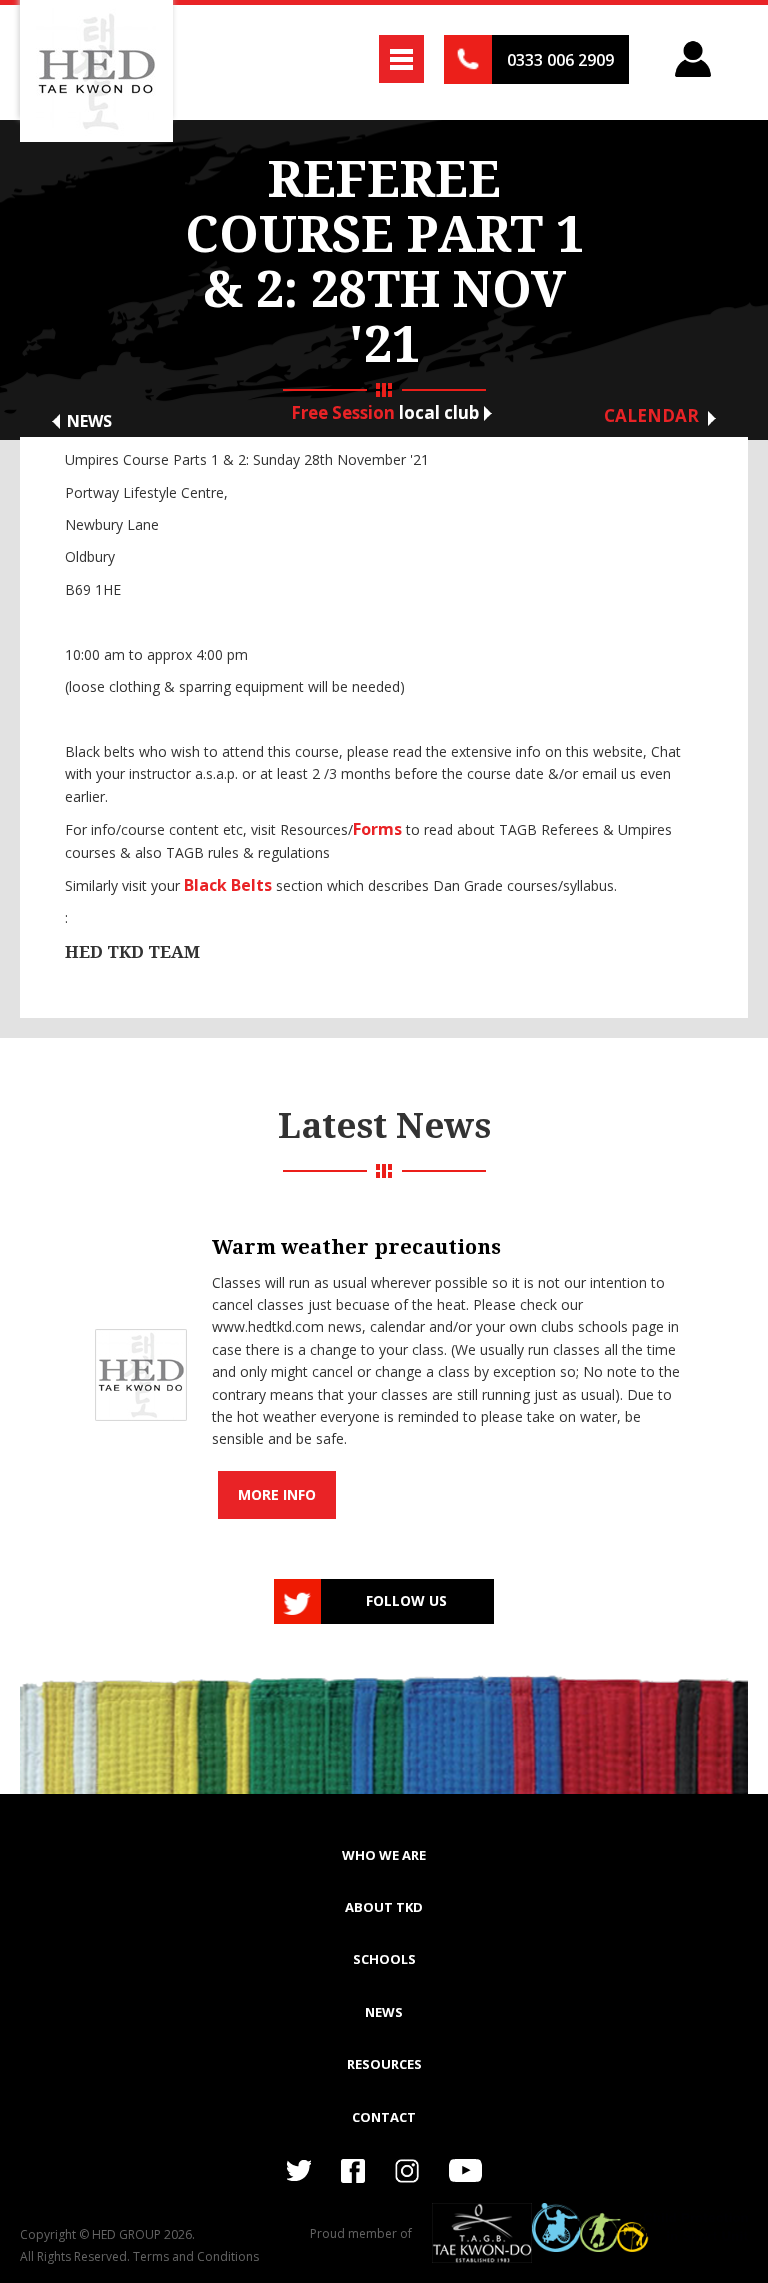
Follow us (406, 1600)
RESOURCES (384, 2064)
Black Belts (228, 885)
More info (277, 1494)
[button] (401, 59)
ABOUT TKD (384, 1907)
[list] (384, 1366)
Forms (377, 829)
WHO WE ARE (384, 1855)
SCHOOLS (384, 1959)
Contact (384, 2117)
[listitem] (384, 1366)
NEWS (384, 2012)
